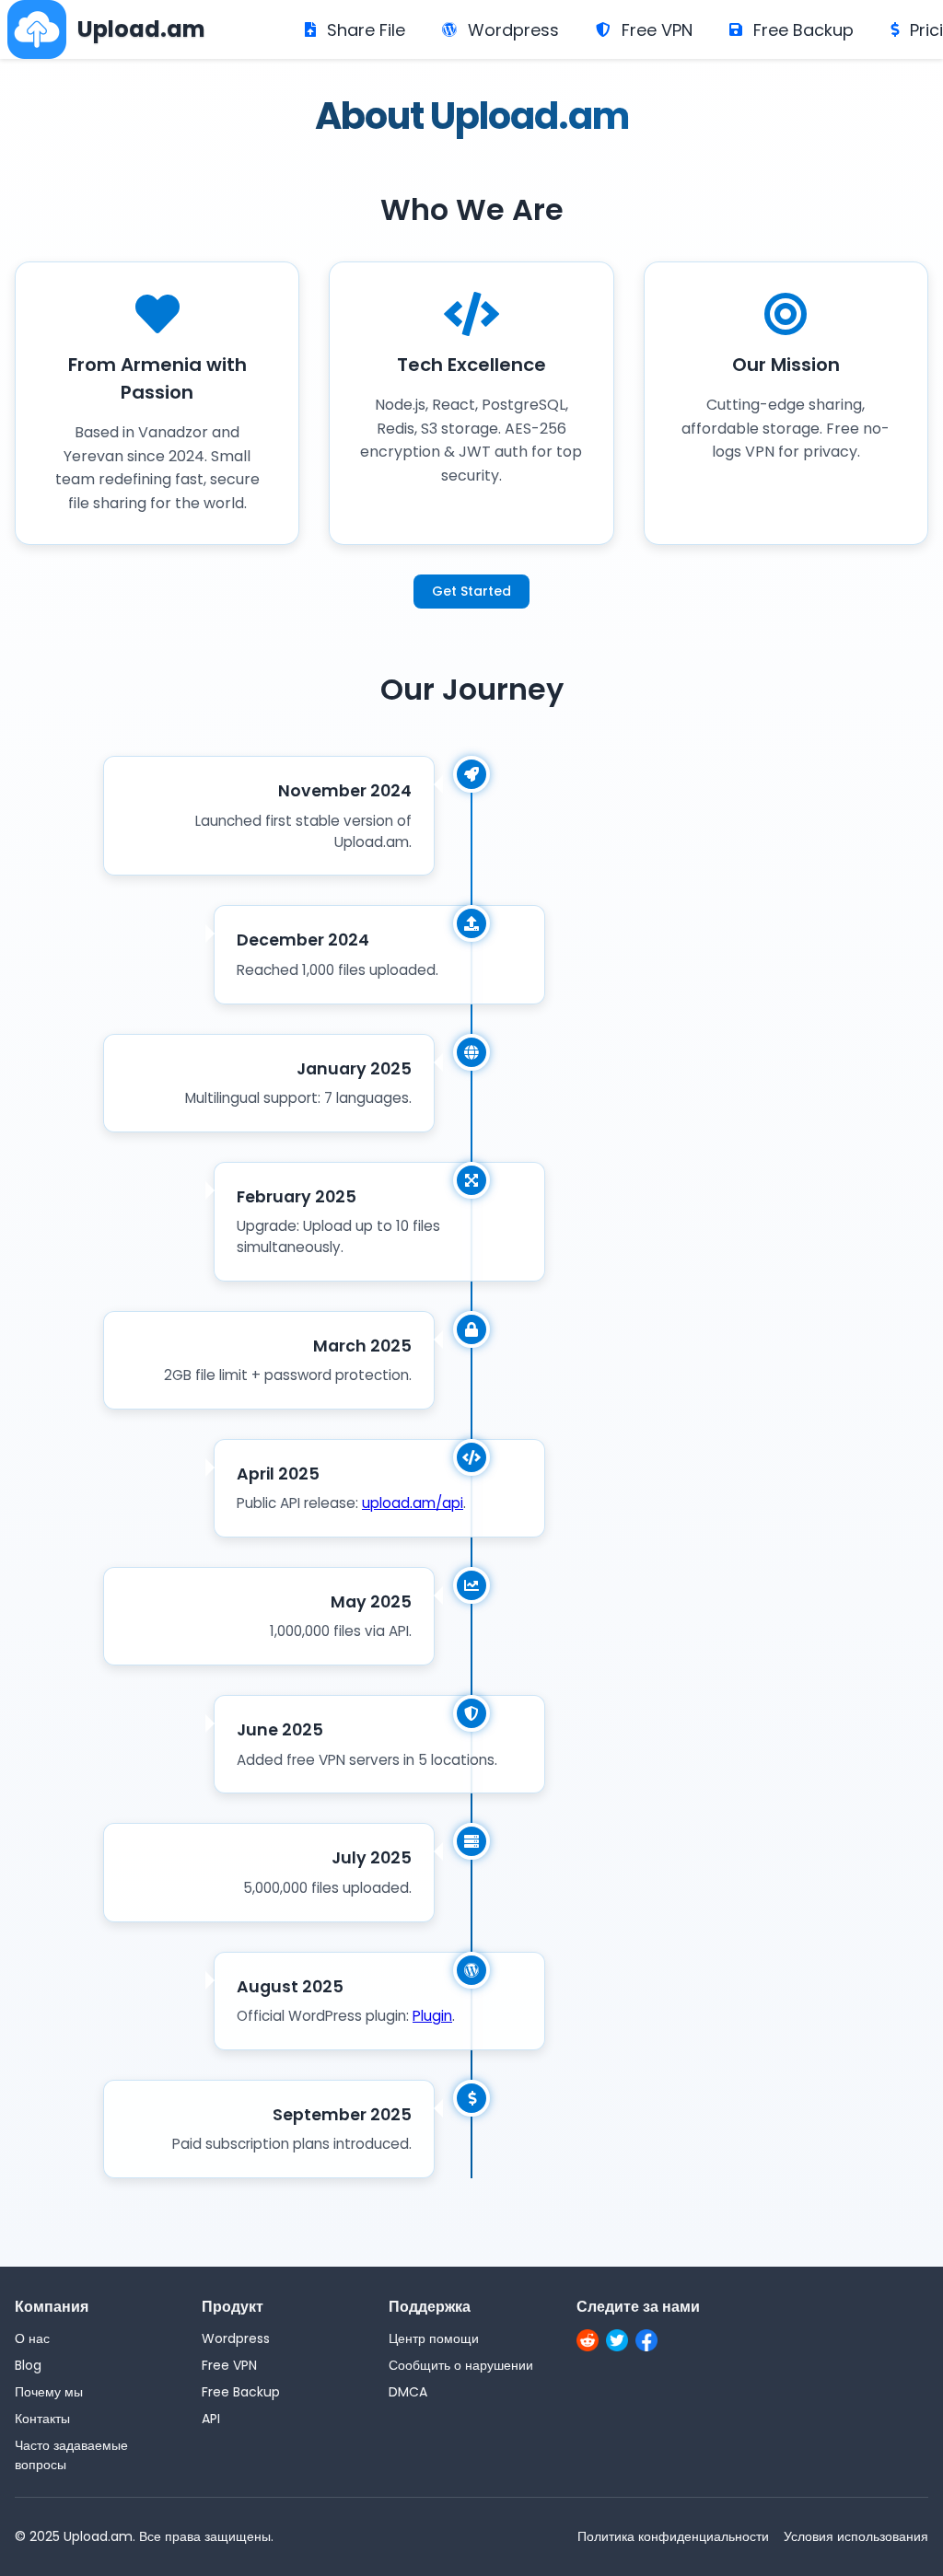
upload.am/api (413, 1503)
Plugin (432, 2016)
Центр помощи (434, 2338)
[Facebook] (646, 2343)
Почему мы (49, 2392)
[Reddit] (588, 2343)
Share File (366, 30)
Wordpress (513, 30)
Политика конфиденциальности (673, 2536)
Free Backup (803, 30)
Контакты (42, 2419)
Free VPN (657, 30)
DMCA (408, 2392)
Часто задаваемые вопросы (71, 2455)
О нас (32, 2338)
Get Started (471, 591)
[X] (617, 2343)
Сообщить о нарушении (461, 2365)
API (211, 2419)
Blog (28, 2365)
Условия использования (856, 2536)
